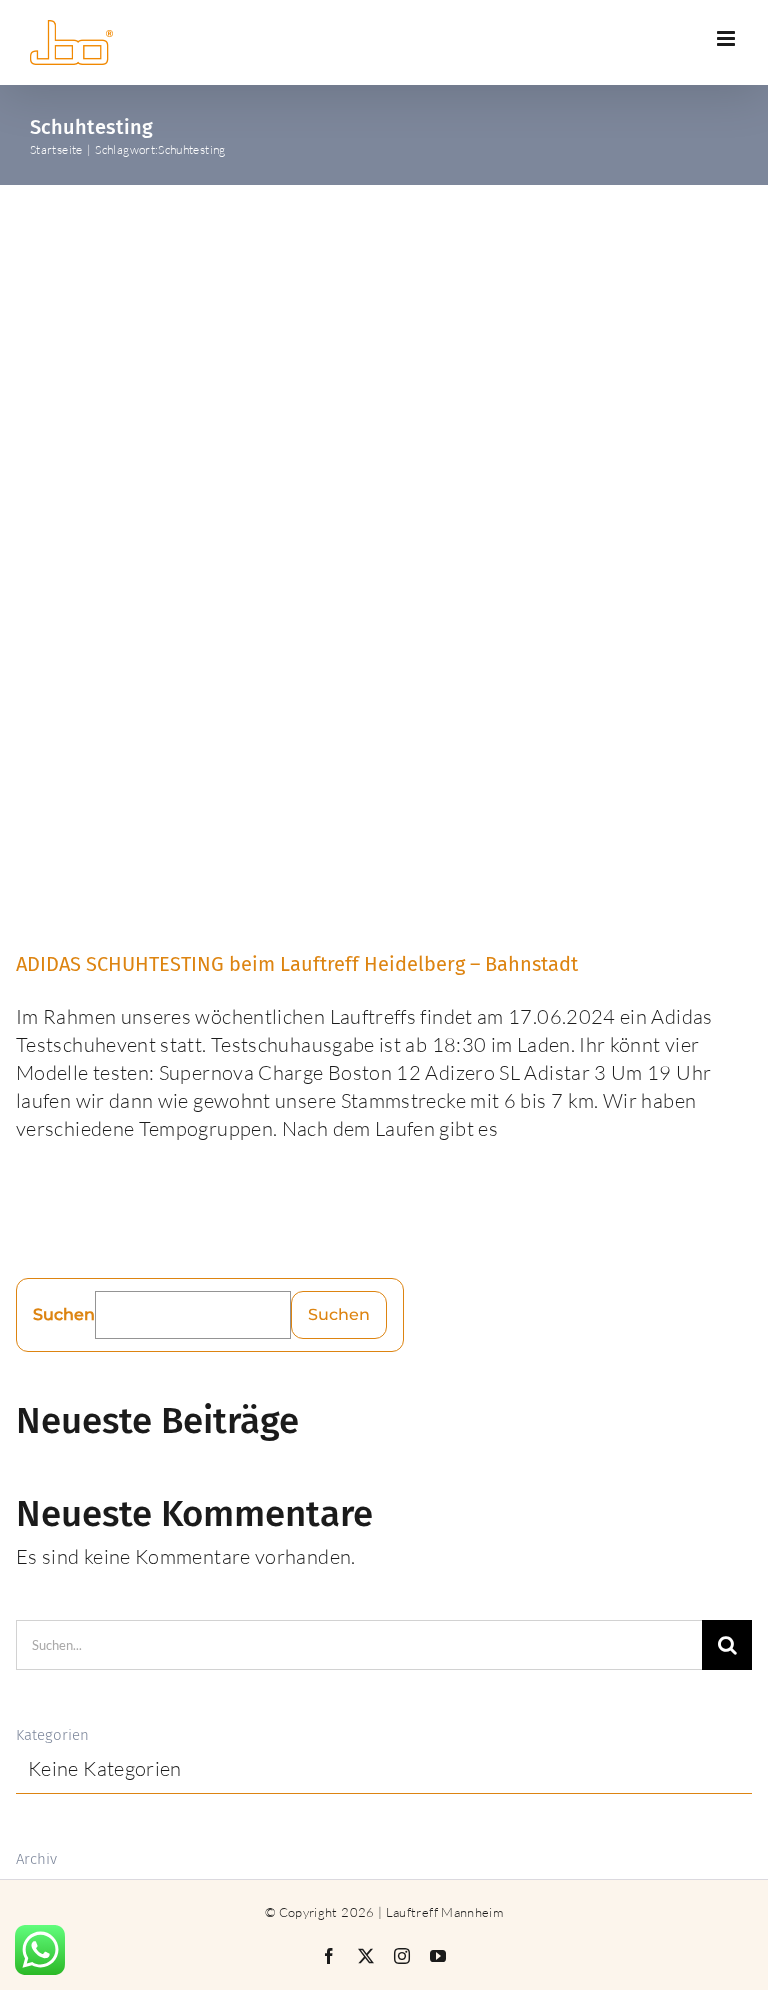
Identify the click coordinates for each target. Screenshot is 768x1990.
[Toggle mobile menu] (727, 38)
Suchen (64, 1314)
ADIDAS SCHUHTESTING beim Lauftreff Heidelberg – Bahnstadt (297, 964)
